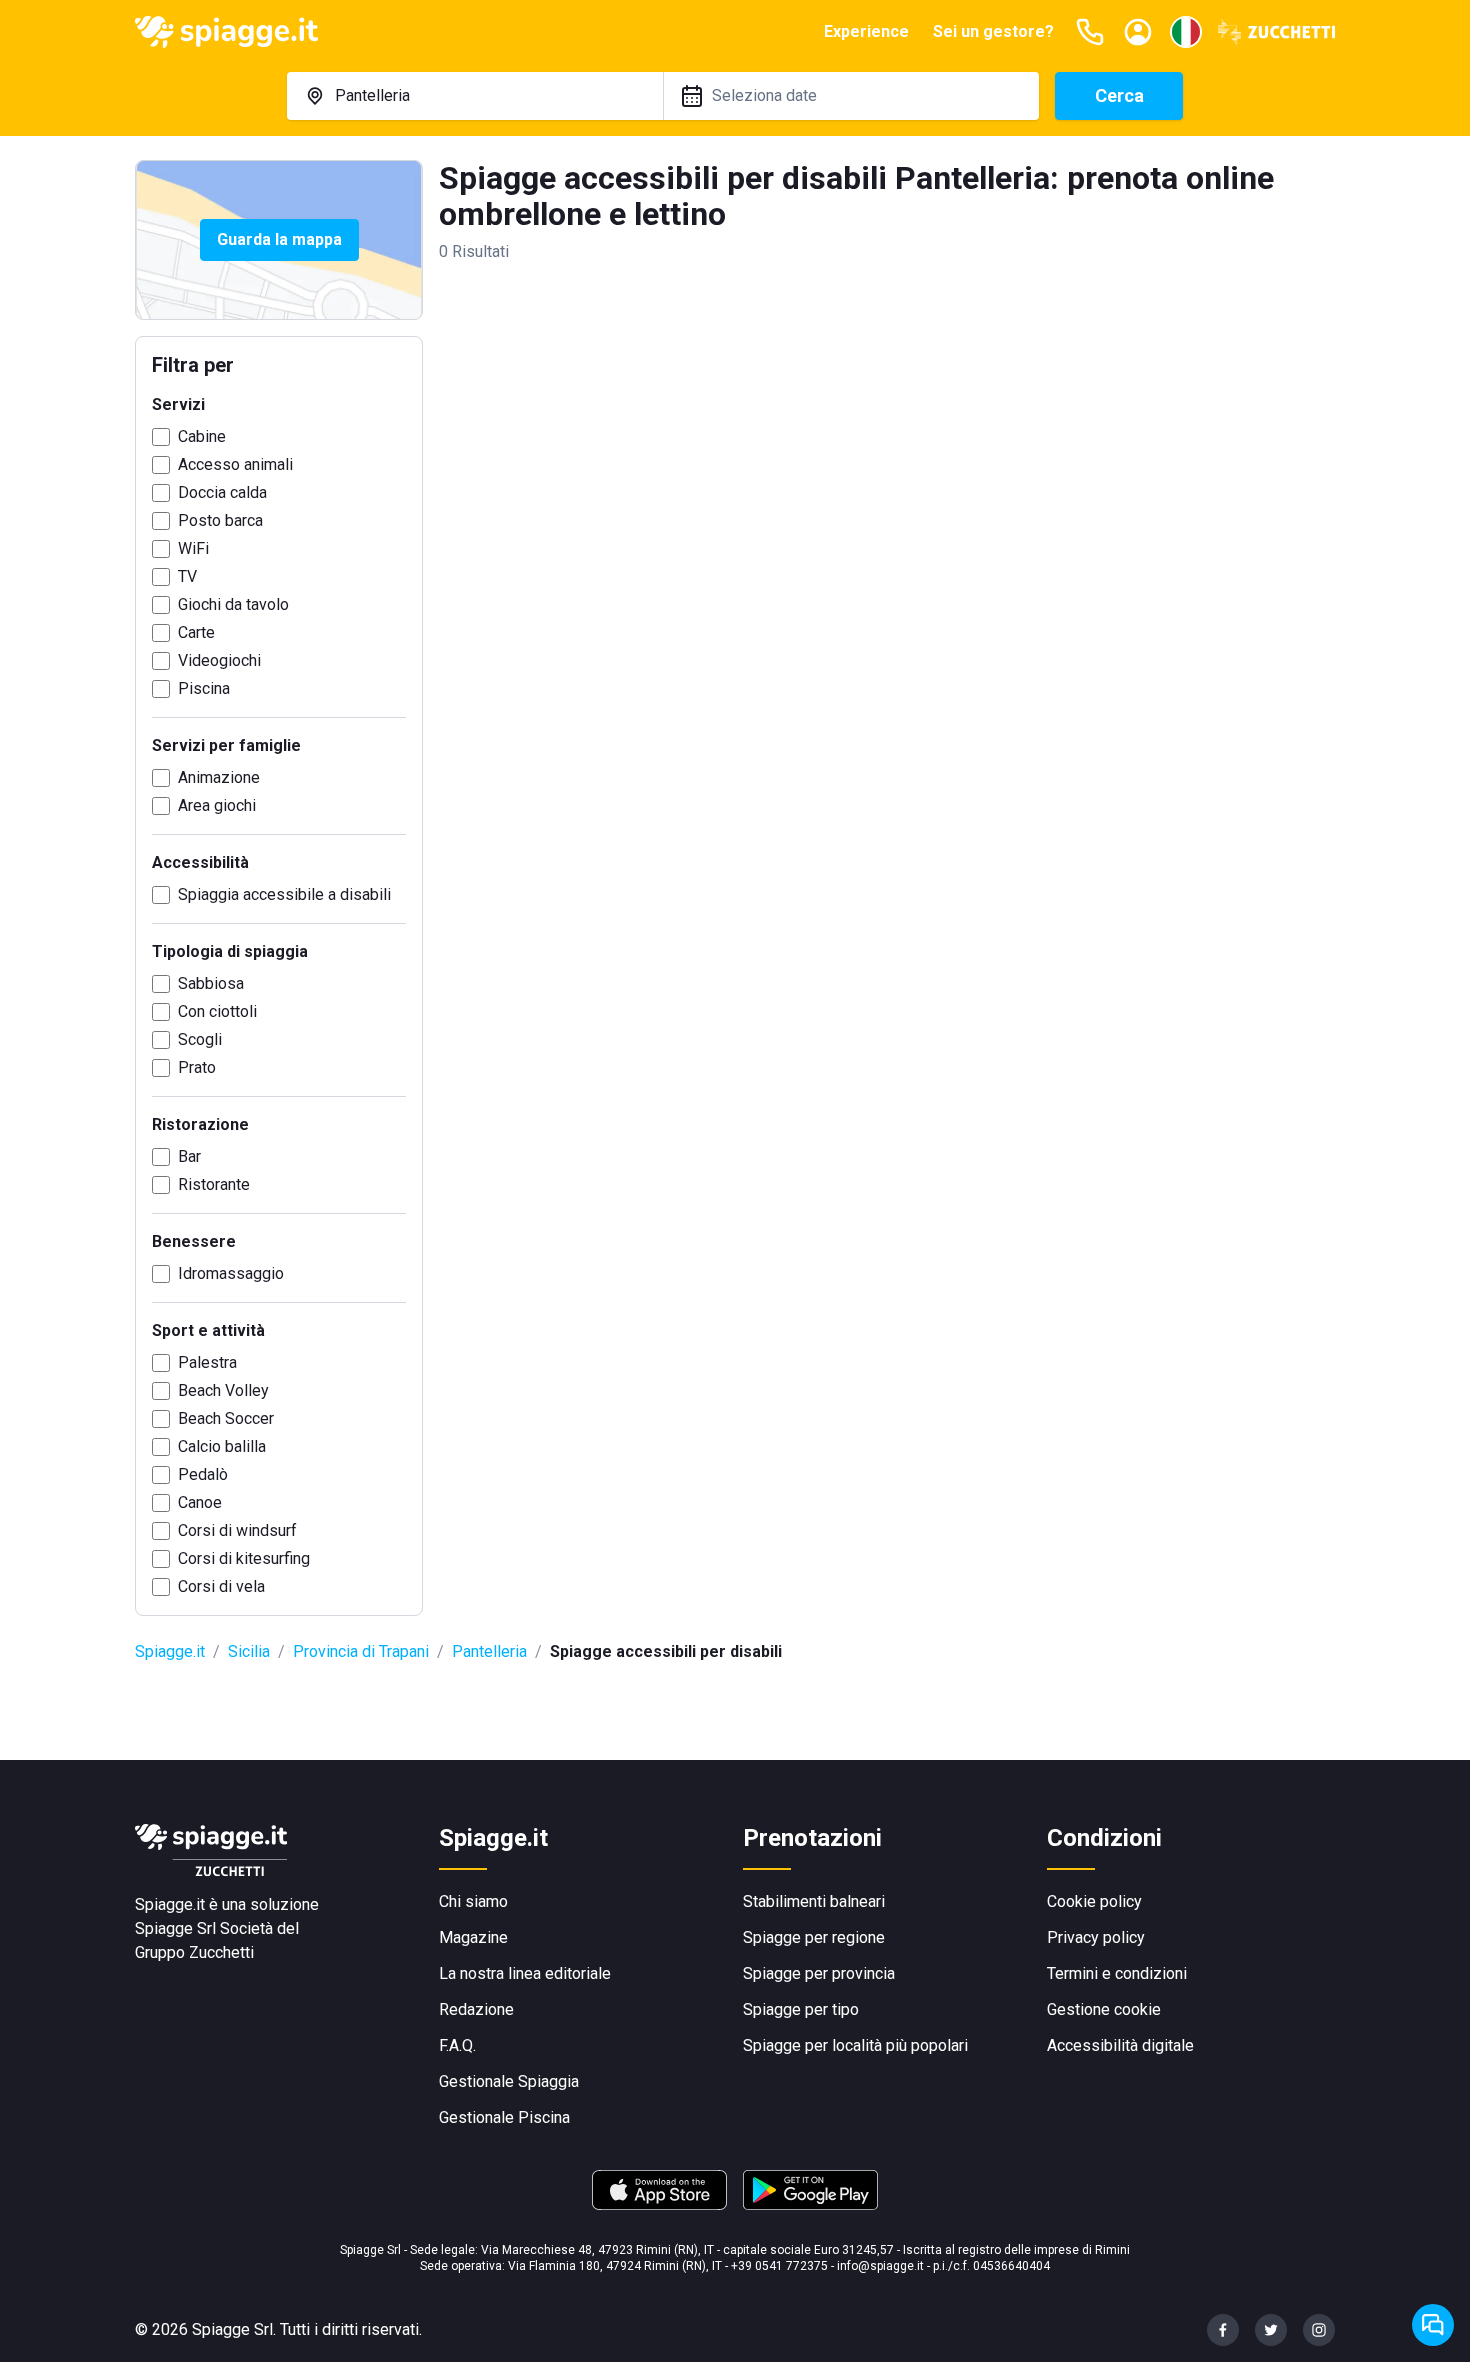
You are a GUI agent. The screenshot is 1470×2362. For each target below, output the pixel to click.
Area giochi (217, 805)
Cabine (202, 436)
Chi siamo (473, 1901)
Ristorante (214, 1184)
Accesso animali (235, 464)
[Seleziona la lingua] (1186, 32)
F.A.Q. (457, 2045)
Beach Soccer (226, 1418)
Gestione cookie (1104, 2009)
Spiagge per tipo (801, 2009)
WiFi (193, 548)
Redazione (476, 2009)
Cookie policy (1094, 1901)
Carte (196, 632)
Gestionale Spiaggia (509, 2081)
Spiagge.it (170, 1651)
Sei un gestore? (993, 31)
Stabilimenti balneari (814, 1901)
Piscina (204, 688)
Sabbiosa (211, 983)
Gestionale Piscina (504, 2117)
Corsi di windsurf (237, 1530)
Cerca (1119, 95)
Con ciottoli (217, 1011)
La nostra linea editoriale (525, 1973)
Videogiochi (219, 660)
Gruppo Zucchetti (194, 1952)
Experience (866, 31)
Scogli (200, 1039)
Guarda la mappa (279, 239)
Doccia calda (222, 492)
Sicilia (249, 1651)
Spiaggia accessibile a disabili (284, 894)
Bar (189, 1156)
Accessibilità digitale (1120, 2045)
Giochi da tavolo (233, 604)
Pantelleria (489, 1651)
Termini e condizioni (1117, 1973)
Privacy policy (1096, 1937)
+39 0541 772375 (779, 2266)
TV (187, 576)
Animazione (219, 777)
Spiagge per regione (814, 1937)
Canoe (200, 1502)
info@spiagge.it (880, 2266)
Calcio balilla (222, 1446)
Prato (197, 1067)
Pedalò (203, 1474)
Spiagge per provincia (819, 1973)
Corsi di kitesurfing (244, 1558)
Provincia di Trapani (361, 1651)
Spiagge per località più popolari (855, 2045)
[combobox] (475, 96)
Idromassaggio (231, 1273)
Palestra (207, 1362)
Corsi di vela (221, 1586)
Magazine (473, 1937)
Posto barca (220, 520)
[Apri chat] (1433, 2325)
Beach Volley (223, 1390)
